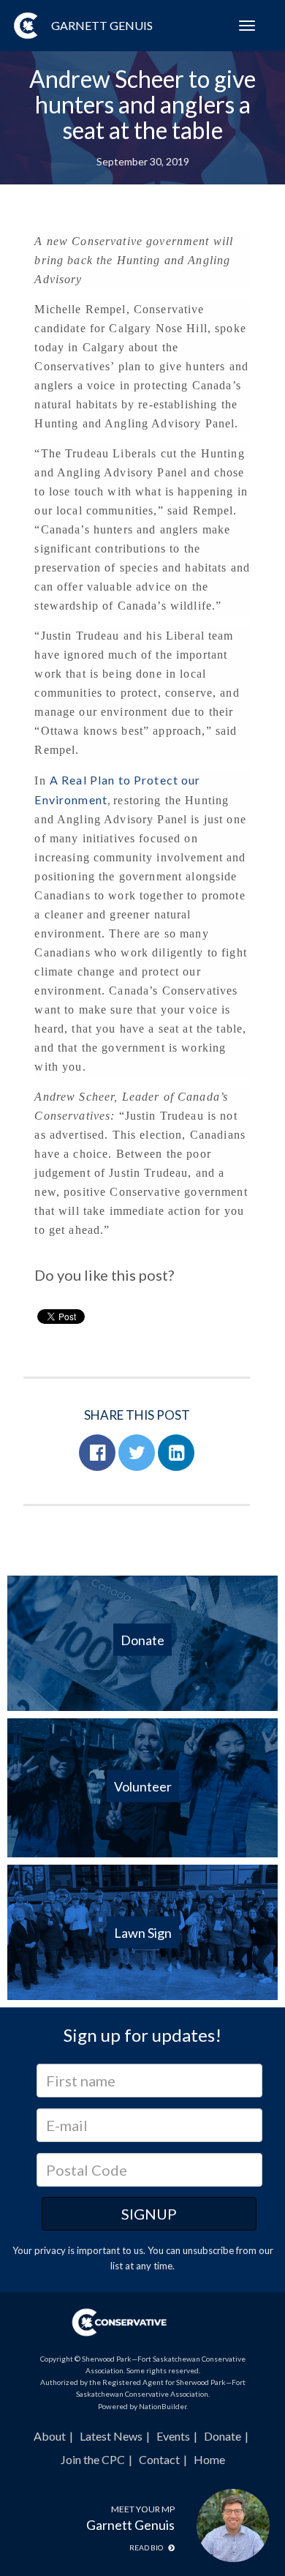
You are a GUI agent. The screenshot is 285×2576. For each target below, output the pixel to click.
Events (173, 2436)
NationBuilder (163, 2406)
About (50, 2436)
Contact (159, 2459)
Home (209, 2459)
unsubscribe (208, 2250)
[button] (97, 1453)
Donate (223, 2436)
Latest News (111, 2436)
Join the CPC (93, 2459)
